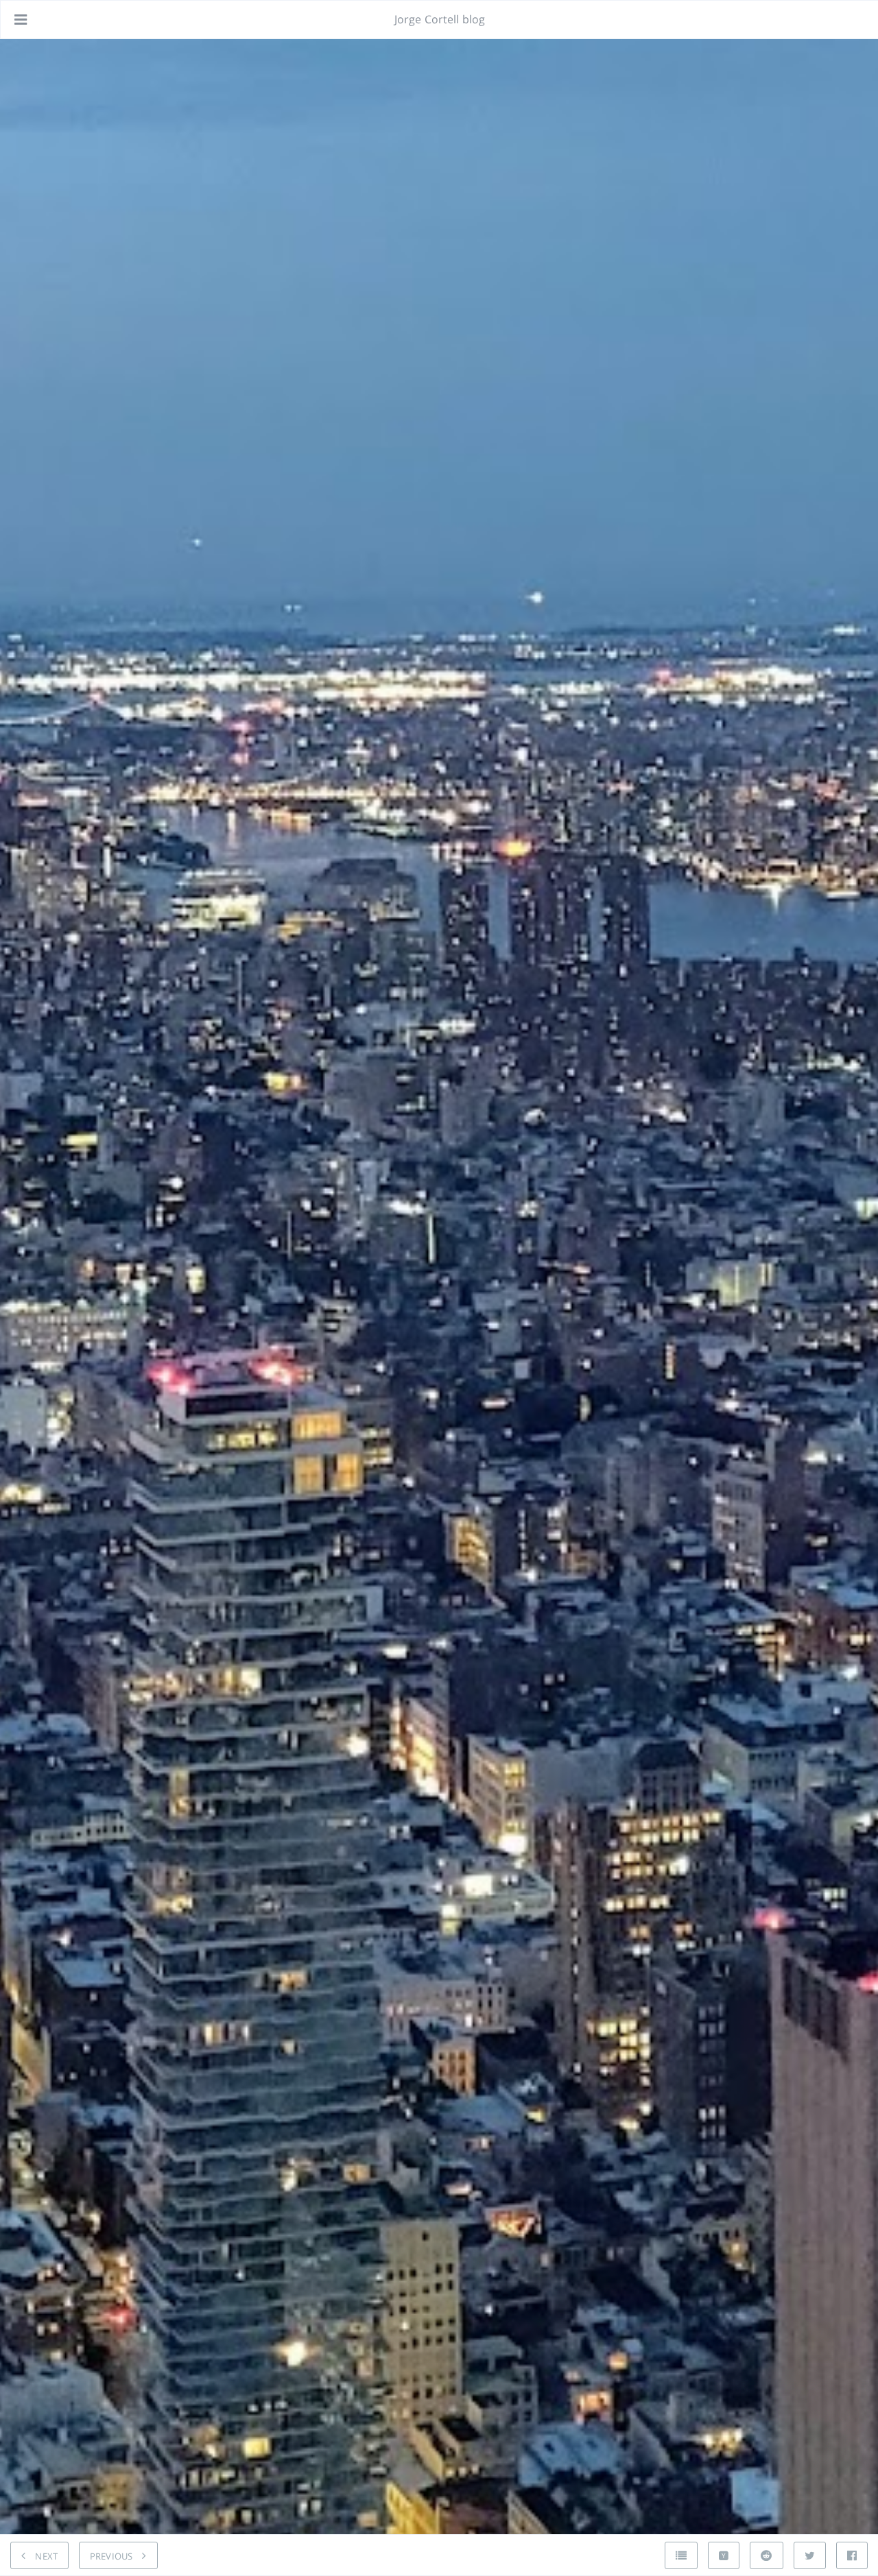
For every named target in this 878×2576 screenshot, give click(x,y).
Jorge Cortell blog (440, 19)
